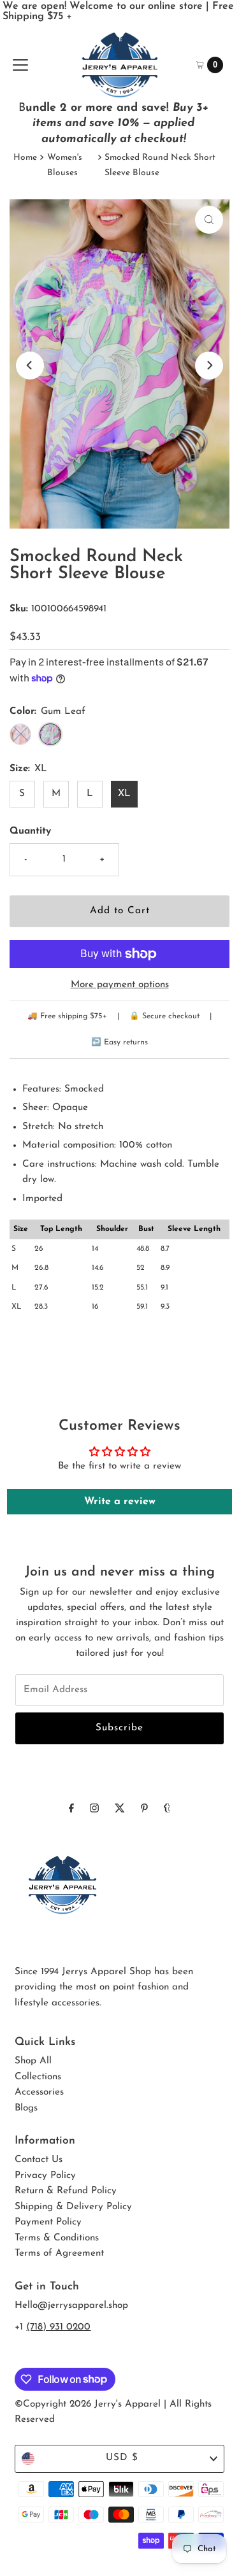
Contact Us (39, 2160)
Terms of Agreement (59, 2253)
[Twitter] (120, 1809)
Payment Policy (48, 2222)
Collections (38, 2077)
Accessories (39, 2092)
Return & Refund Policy (66, 2191)
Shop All (33, 2061)
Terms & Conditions (57, 2238)
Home (25, 158)
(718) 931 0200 (58, 2327)
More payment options (120, 985)
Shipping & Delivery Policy (73, 2207)
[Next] (209, 366)
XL (124, 794)
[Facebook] (71, 1809)
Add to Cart (120, 911)
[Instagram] (94, 1809)
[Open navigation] (20, 65)
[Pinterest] (144, 1809)
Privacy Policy (45, 2176)
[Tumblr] (167, 1809)
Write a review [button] (120, 1502)
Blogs (26, 2108)
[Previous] (30, 366)
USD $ (122, 2458)
